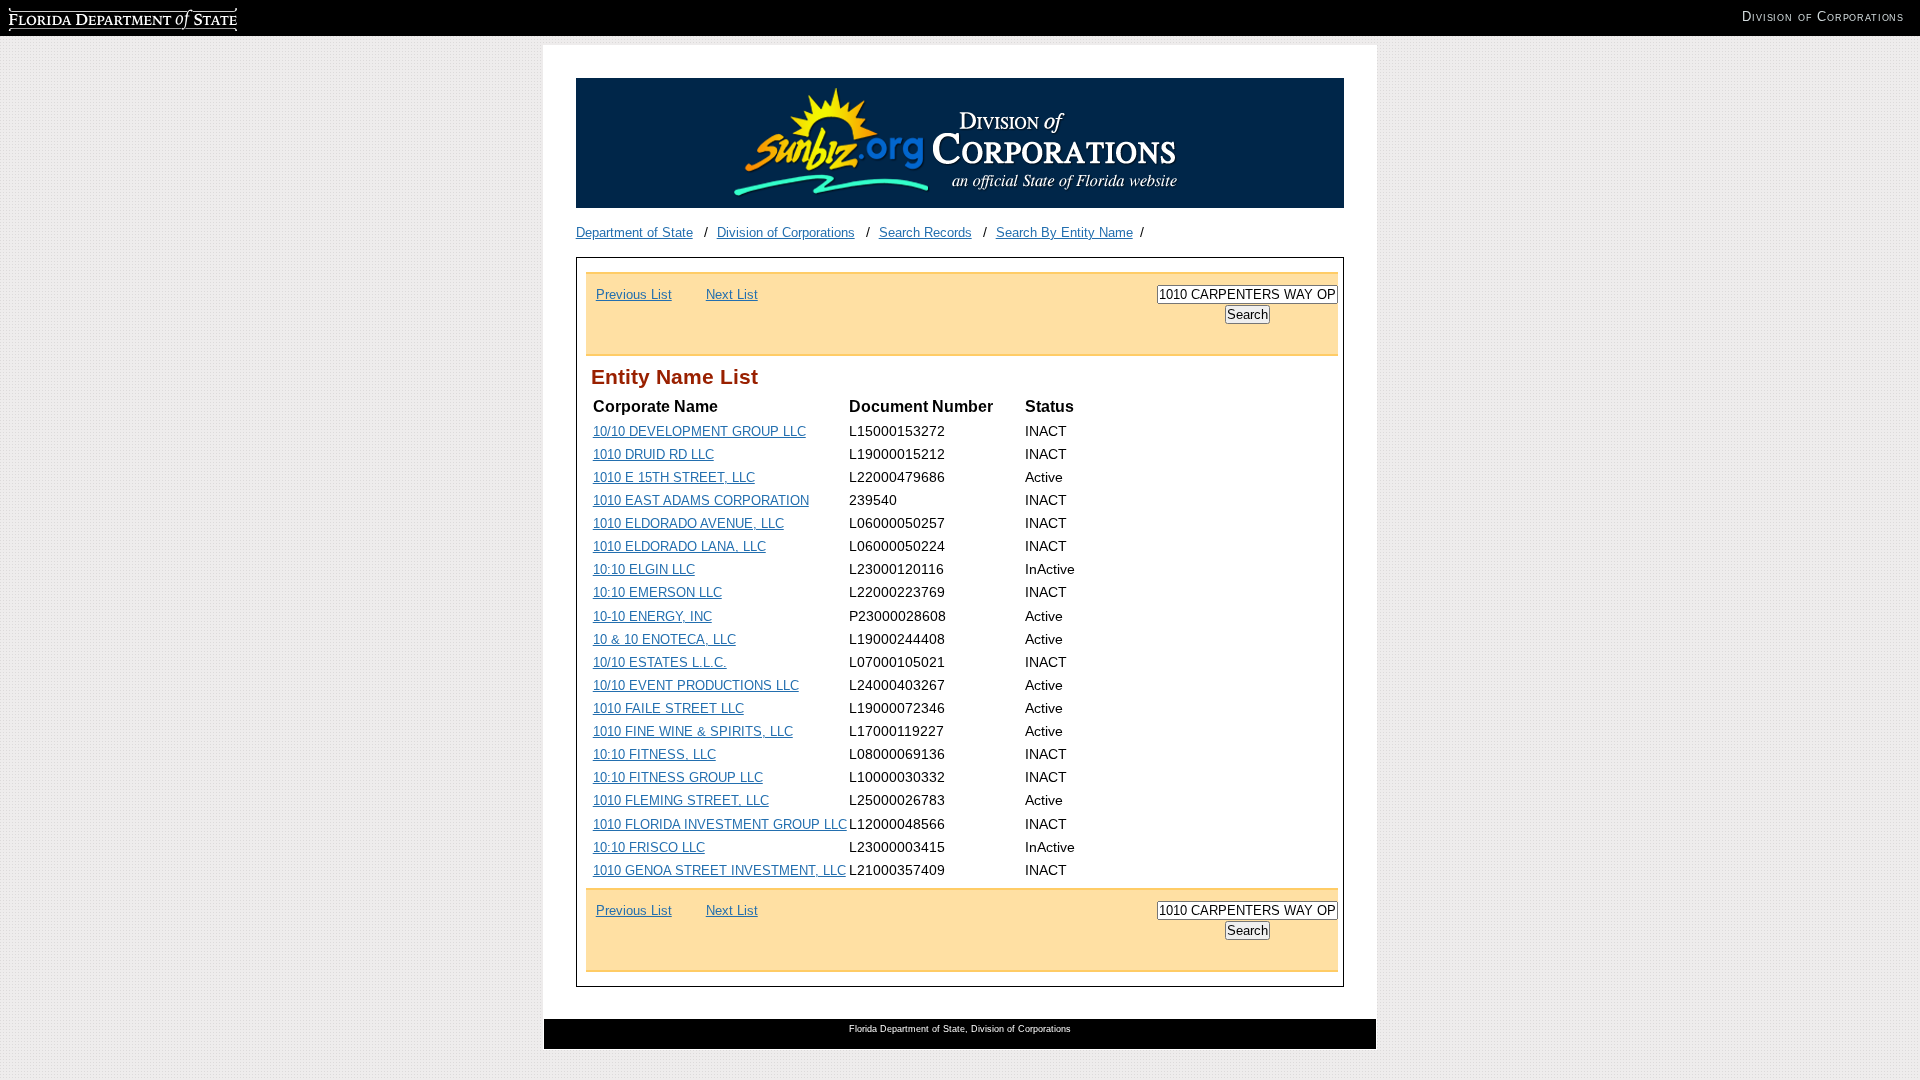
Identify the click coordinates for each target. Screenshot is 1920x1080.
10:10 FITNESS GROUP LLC (678, 777)
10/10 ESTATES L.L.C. (660, 662)
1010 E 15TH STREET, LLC (674, 477)
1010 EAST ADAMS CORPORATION (701, 500)
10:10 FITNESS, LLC (654, 754)
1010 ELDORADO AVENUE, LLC (688, 523)
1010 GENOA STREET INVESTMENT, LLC (719, 870)
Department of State (634, 232)
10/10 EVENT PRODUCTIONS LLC (696, 685)
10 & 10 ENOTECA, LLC (664, 639)
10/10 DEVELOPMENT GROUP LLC (699, 431)
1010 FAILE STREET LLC (668, 708)
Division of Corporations (786, 232)
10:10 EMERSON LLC (657, 592)
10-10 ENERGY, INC (652, 616)
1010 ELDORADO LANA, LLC (679, 546)
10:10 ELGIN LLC (644, 569)
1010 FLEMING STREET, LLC (681, 800)
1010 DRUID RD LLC (653, 454)
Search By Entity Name (1064, 232)
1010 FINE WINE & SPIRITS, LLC (693, 731)
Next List (732, 294)
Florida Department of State (88, 16)
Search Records (925, 232)
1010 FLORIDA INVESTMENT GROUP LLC (720, 824)
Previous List (634, 294)
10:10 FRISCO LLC (649, 847)
